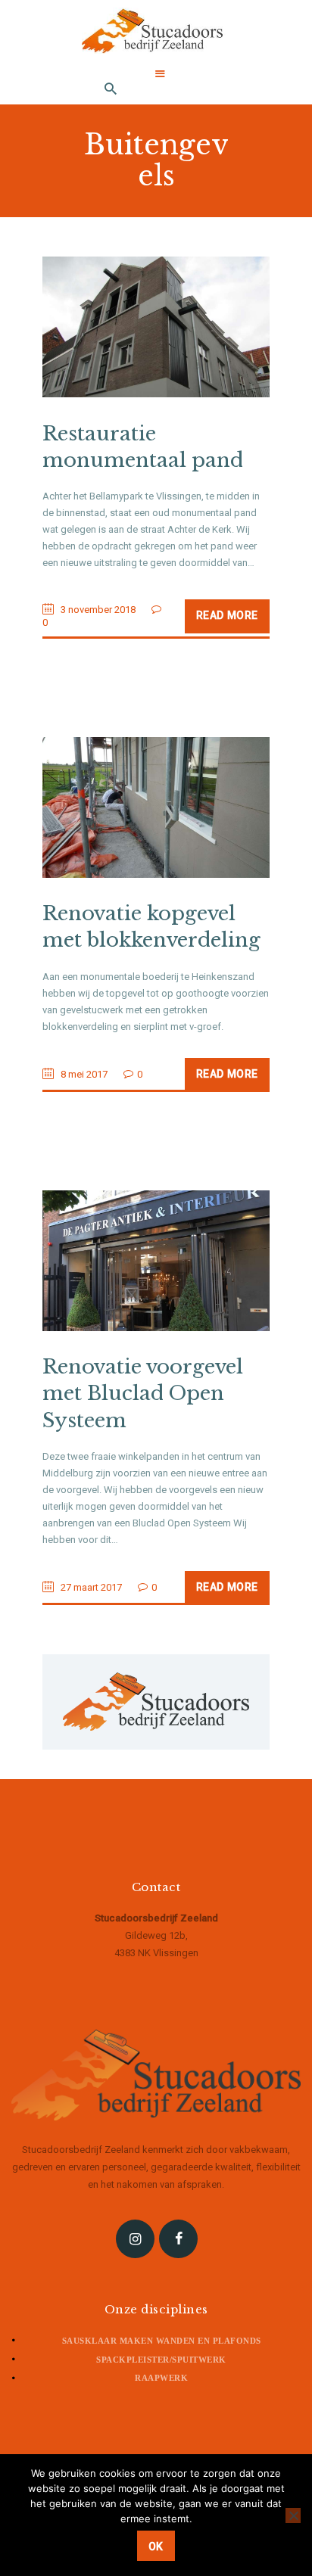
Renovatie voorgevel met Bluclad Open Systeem (143, 1393)
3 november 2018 (98, 610)
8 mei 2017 (84, 1074)
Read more (227, 615)
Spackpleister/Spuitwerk (161, 2360)
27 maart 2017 (91, 1587)
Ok (156, 2546)
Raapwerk (161, 2378)
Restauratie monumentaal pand (143, 447)
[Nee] (293, 2515)
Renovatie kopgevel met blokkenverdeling (151, 927)
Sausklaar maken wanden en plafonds (162, 2341)
